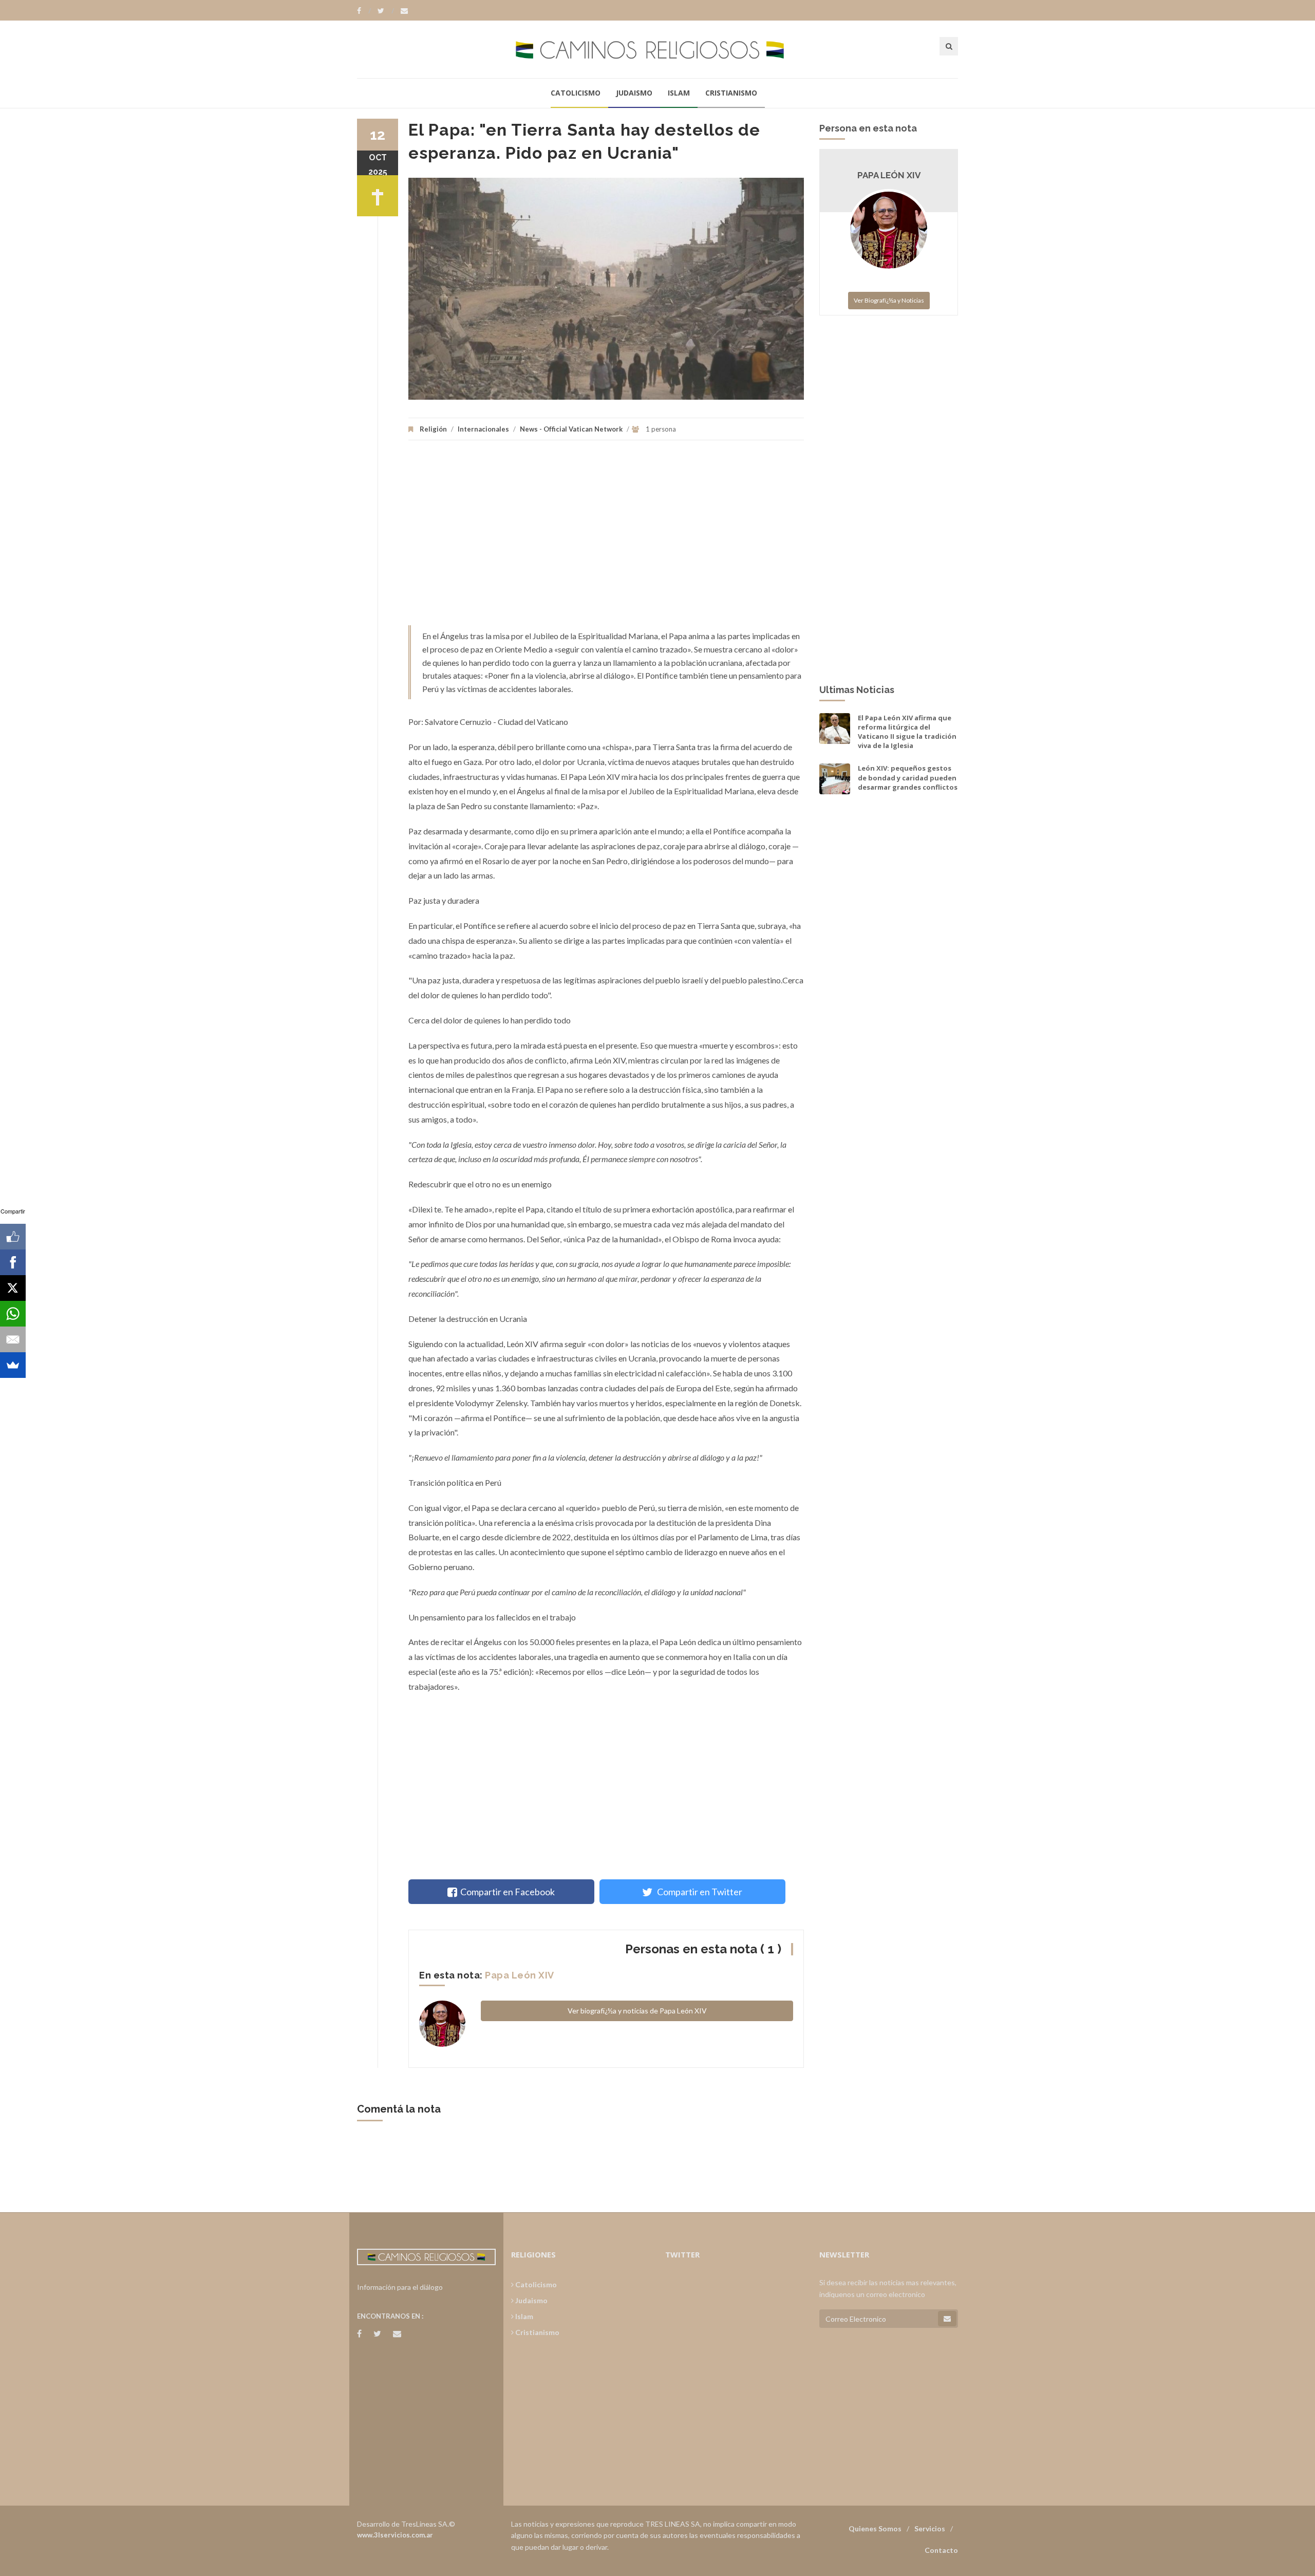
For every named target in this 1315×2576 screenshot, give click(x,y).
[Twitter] (386, 11)
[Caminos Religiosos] (657, 49)
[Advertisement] (606, 538)
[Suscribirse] (947, 2319)
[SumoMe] (13, 1365)
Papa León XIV (520, 1975)
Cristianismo (731, 93)
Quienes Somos (875, 2528)
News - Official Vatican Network (571, 429)
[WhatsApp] (13, 1314)
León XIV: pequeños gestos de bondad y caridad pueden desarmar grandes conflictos (908, 777)
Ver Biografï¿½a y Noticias (889, 300)
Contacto (941, 2550)
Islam (679, 93)
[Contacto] (404, 11)
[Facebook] (364, 11)
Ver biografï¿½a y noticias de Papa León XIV (637, 2011)
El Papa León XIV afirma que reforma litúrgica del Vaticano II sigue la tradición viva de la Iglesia (907, 732)
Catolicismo (576, 93)
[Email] (13, 1339)
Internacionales (483, 429)
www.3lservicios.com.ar (395, 2535)
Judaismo (634, 93)
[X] (13, 1288)
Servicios (930, 2528)
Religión (433, 429)
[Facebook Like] (13, 1237)
